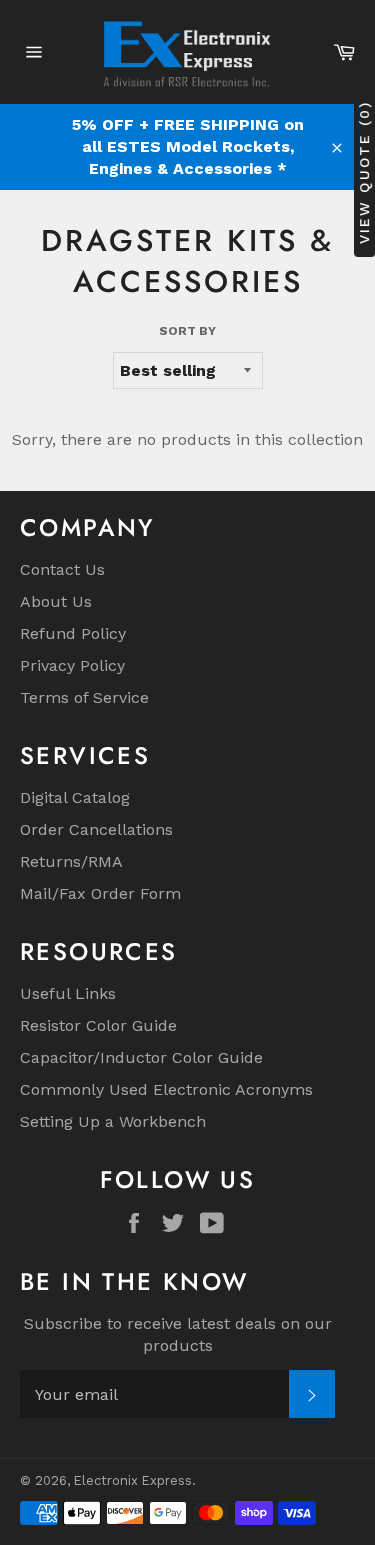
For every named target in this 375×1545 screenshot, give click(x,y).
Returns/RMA (71, 861)
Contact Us (62, 569)
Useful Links (68, 993)
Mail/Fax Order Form (100, 893)
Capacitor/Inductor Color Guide (141, 1057)
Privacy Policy (72, 665)
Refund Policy (73, 633)
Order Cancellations (96, 829)
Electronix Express (133, 1480)
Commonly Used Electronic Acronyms (166, 1089)
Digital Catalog (75, 797)
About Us (56, 601)
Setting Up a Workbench (113, 1121)
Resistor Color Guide (98, 1025)
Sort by (187, 331)
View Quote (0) (364, 172)
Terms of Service (84, 697)
